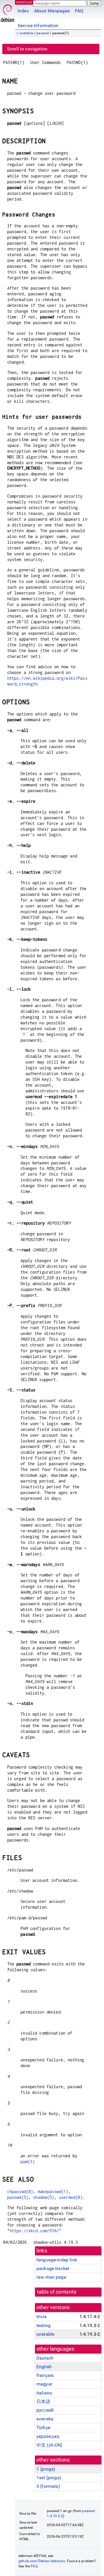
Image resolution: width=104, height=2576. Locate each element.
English (44, 2367)
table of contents (57, 2292)
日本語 (43, 2402)
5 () (48, 2486)
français (45, 2375)
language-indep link (57, 2260)
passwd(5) (18, 2197)
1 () (46, 2469)
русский (45, 2410)
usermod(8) (71, 2197)
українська (48, 2436)
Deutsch (45, 2358)
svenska (45, 2419)
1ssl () (49, 2478)
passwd (43, 33)
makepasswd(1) (53, 2191)
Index (23, 11)
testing (43, 2325)
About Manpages (52, 11)
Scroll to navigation (27, 49)
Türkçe (43, 2427)
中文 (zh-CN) (50, 2445)
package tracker (53, 2268)
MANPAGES (26, 2)
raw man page (51, 2277)
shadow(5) (43, 2197)
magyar (44, 2384)
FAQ (79, 11)
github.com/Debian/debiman (42, 2561)
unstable (26, 33)
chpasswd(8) (20, 2191)
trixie (41, 2317)
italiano (44, 2393)
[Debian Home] (8, 12)
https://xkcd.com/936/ (34, 2231)
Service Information (38, 26)
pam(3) (28, 2162)
